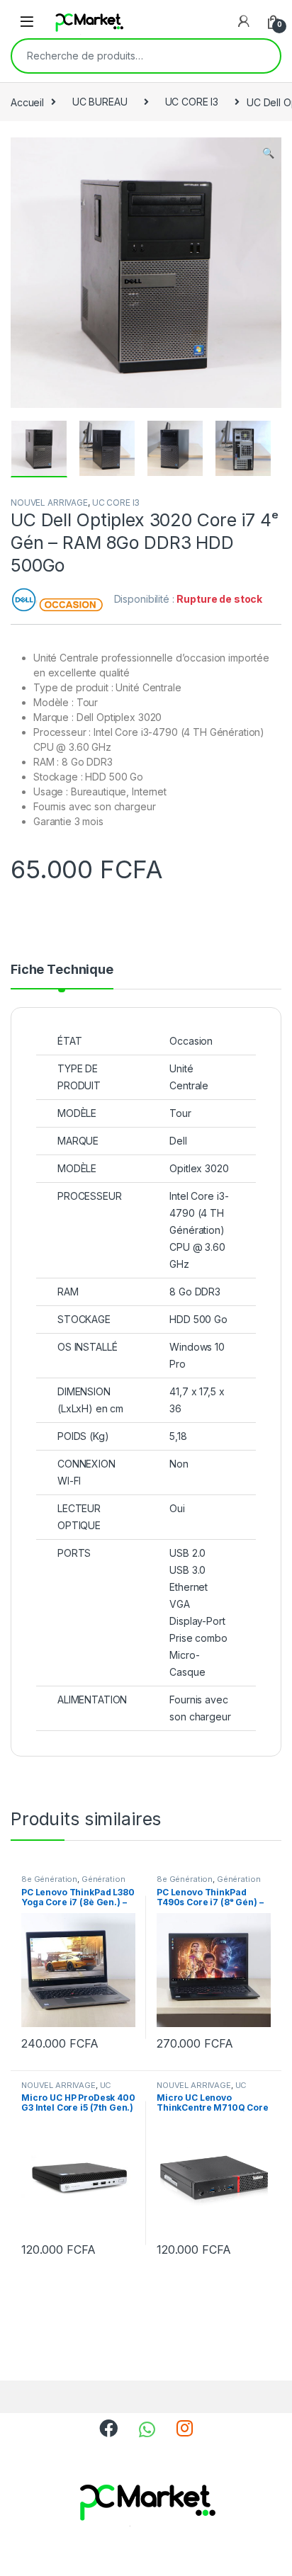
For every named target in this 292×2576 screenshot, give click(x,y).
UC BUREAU (100, 102)
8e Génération (49, 1879)
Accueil (27, 102)
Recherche (260, 56)
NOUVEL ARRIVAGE (49, 503)
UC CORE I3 (192, 102)
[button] (268, 153)
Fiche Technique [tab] (62, 970)
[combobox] (126, 56)
